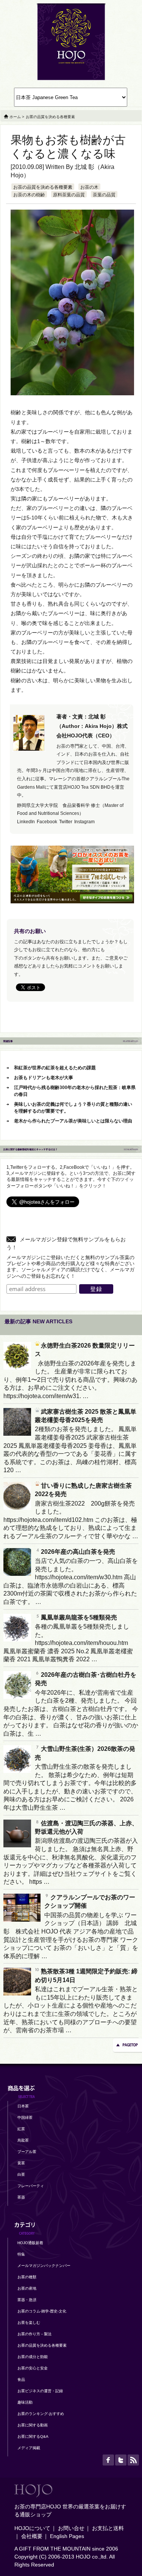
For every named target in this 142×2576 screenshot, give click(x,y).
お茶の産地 (27, 2288)
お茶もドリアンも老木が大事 (44, 1078)
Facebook (47, 822)
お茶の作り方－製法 (34, 2334)
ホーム (15, 117)
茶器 (21, 2197)
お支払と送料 (108, 2528)
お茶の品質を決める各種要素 (43, 187)
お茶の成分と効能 (33, 2357)
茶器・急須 (27, 2300)
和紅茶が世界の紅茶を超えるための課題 (55, 1068)
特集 (21, 2254)
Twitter (66, 822)
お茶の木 (89, 187)
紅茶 (21, 2129)
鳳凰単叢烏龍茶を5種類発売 (79, 1617)
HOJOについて (32, 2528)
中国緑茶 (25, 2117)
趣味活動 (25, 2402)
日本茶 (23, 2106)
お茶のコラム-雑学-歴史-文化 (42, 2311)
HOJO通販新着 (30, 2243)
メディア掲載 (29, 2448)
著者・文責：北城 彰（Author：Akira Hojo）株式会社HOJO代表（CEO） (92, 726)
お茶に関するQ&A (33, 2436)
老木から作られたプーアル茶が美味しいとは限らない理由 (73, 1121)
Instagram (84, 822)
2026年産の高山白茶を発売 (78, 1552)
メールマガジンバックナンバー (44, 2266)
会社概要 (32, 2536)
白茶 (21, 2174)
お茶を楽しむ (29, 2323)
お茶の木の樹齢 (29, 195)
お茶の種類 (27, 2277)
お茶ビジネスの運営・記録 (40, 2391)
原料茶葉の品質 (69, 195)
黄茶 (21, 2163)
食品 (21, 2379)
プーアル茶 (27, 2152)
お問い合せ (71, 2528)
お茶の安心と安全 (33, 2368)
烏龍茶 (23, 2140)
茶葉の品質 (104, 195)
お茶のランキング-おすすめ (41, 2414)
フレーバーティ (31, 2186)
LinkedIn (26, 822)
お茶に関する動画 (33, 2425)
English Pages (67, 2536)
